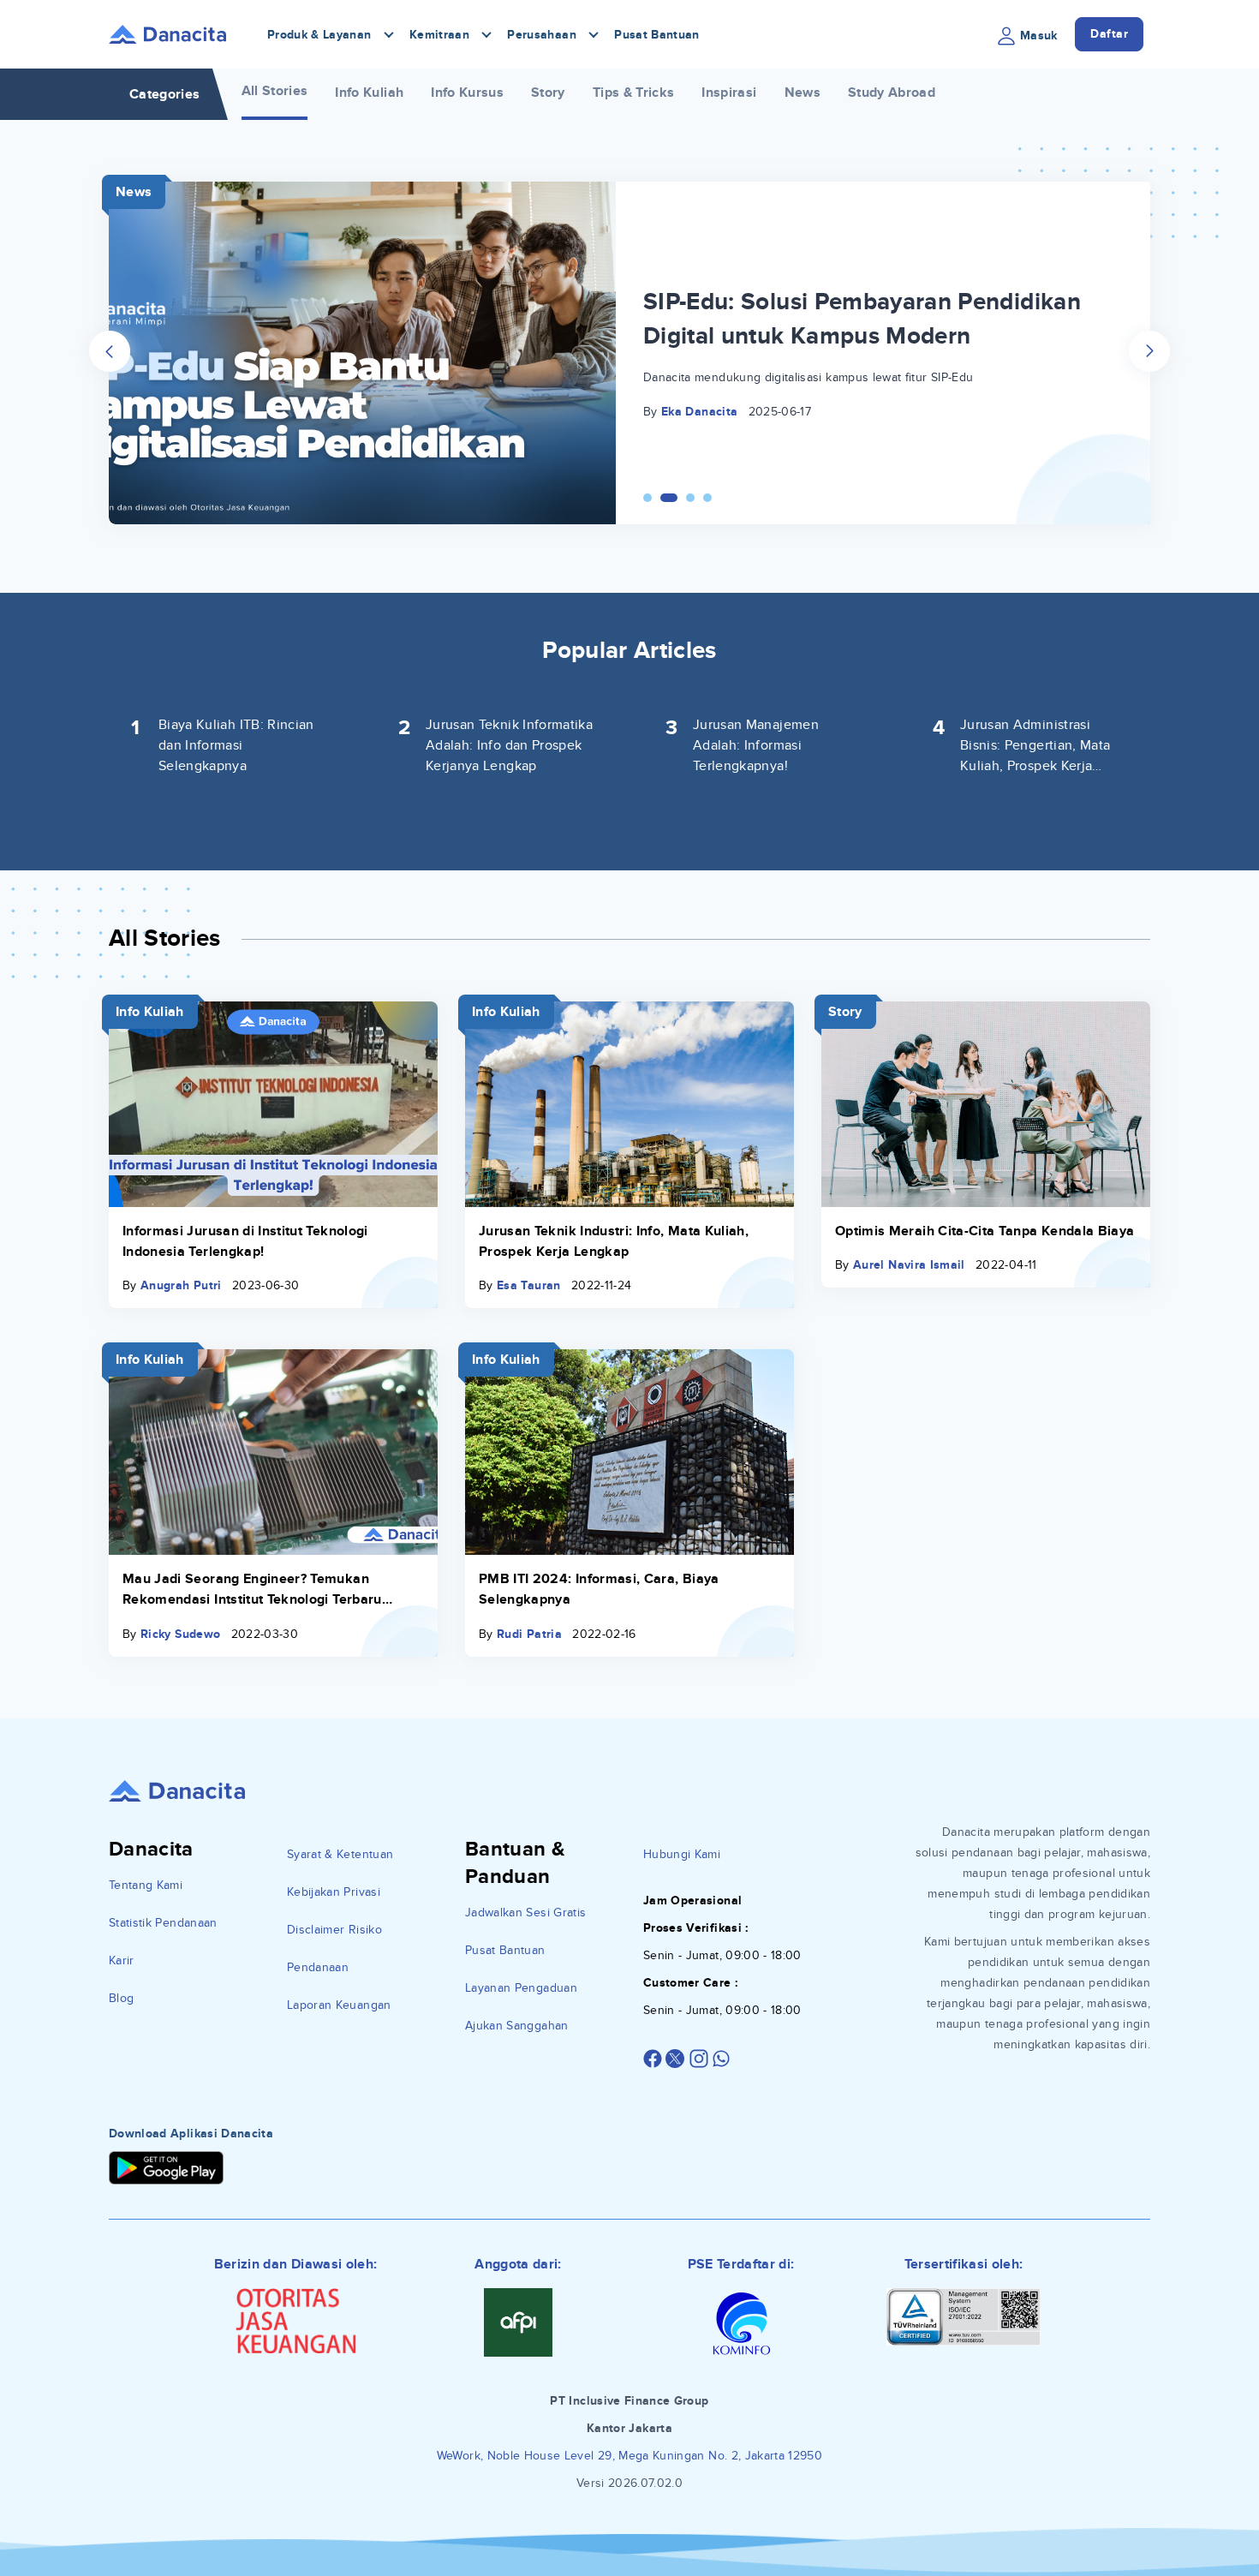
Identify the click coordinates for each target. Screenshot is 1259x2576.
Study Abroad (892, 93)
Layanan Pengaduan (521, 1988)
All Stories (275, 91)
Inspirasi (729, 93)
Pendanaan (318, 1967)
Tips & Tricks (634, 93)
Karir (122, 1960)
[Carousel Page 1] (647, 498)
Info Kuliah (369, 93)
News (803, 93)
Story (548, 93)
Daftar (1109, 34)
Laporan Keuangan (339, 2005)
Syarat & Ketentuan (340, 1854)
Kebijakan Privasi (334, 1892)
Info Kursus (467, 93)
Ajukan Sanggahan (517, 2026)
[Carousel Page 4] (707, 498)
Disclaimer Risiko (334, 1930)
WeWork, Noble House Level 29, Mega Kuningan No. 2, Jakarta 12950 (629, 2456)
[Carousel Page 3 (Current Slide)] (686, 498)
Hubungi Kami (682, 1854)
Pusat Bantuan (657, 35)
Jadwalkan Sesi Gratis (525, 1913)
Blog (121, 1998)
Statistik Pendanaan (163, 1923)
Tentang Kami (146, 1885)
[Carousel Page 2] (665, 498)
